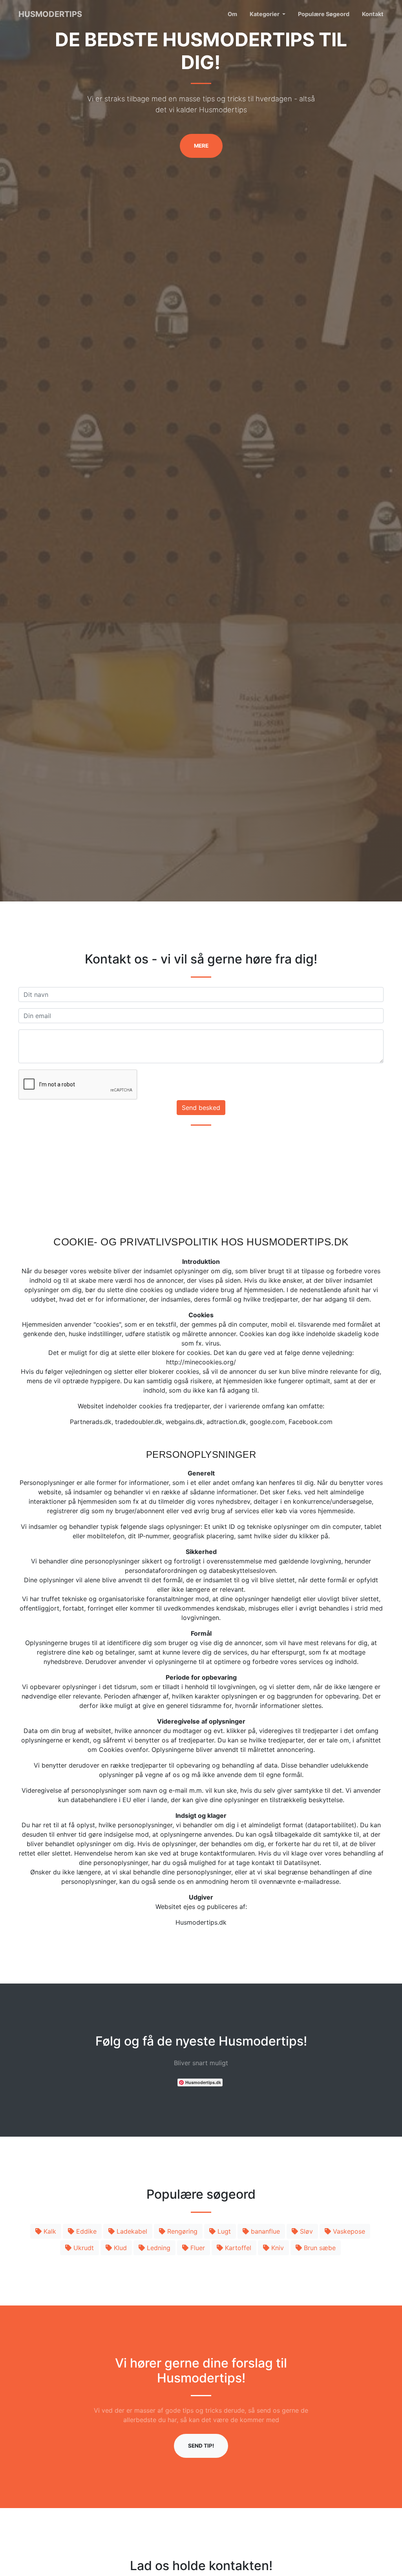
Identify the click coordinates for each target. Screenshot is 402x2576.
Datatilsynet (302, 1863)
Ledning (158, 2248)
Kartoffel (237, 2248)
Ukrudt (83, 2248)
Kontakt (373, 14)
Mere (201, 146)
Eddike (85, 2231)
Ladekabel (131, 2231)
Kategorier (265, 14)
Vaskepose (348, 2231)
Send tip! (201, 2446)
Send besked (201, 1108)
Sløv (305, 2231)
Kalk (49, 2231)
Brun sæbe (319, 2248)
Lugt (223, 2231)
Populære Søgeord (324, 14)
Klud (119, 2248)
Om (232, 14)
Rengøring (181, 2231)
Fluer (197, 2248)
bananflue (264, 2231)
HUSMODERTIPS (50, 14)
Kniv (277, 2248)
